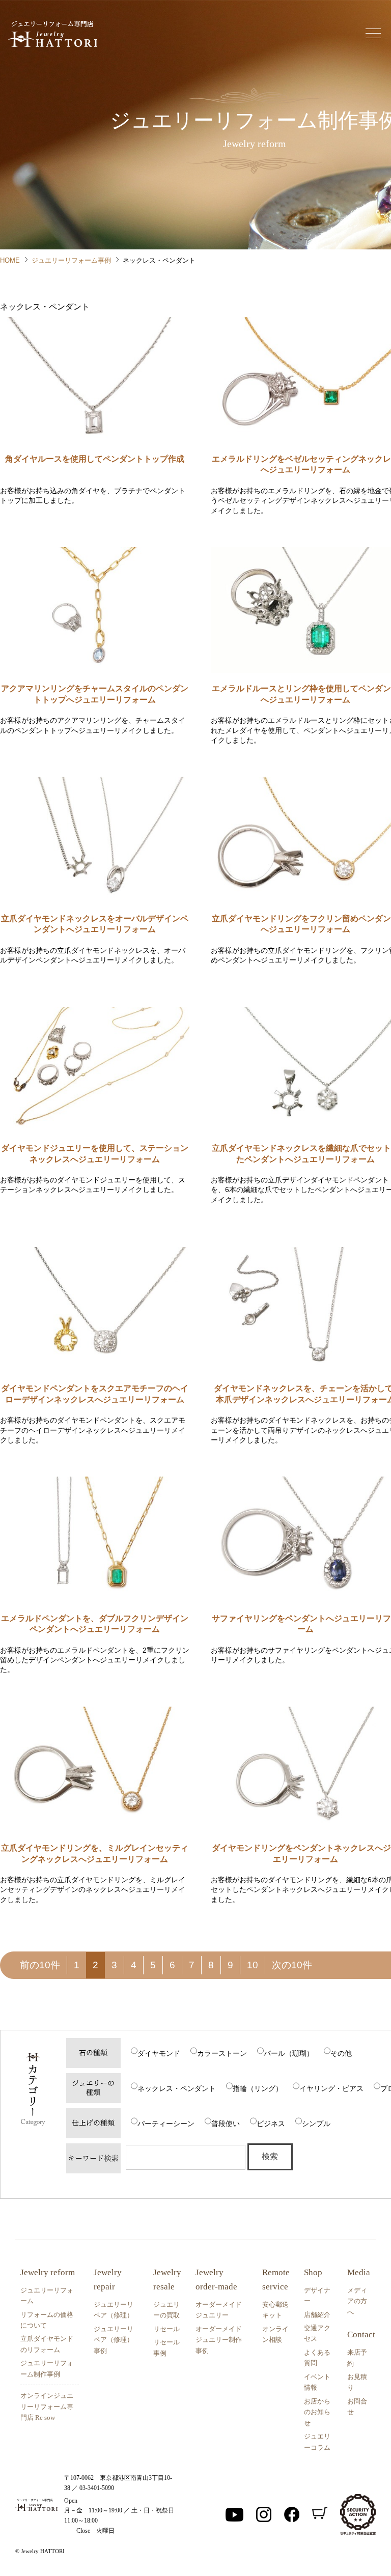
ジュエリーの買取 (166, 2310)
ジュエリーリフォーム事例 (71, 260)
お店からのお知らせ (317, 2412)
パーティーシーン (166, 2124)
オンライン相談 (275, 2334)
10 (253, 1965)
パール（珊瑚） (289, 2053)
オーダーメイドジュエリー (219, 2310)
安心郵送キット (275, 2310)
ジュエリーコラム (317, 2442)
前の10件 (40, 1965)
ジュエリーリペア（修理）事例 (114, 2340)
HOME (10, 260)
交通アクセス (317, 2333)
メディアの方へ (357, 2301)
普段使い (226, 2124)
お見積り (357, 2382)
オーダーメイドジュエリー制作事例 (219, 2340)
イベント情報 (317, 2382)
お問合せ (357, 2407)
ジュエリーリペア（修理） (114, 2310)
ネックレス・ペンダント (177, 2088)
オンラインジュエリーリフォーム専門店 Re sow (47, 2407)
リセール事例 (166, 2347)
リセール (166, 2329)
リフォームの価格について (47, 2320)
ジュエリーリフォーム (47, 2296)
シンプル (316, 2124)
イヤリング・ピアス (331, 2088)
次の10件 (292, 1965)
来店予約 (357, 2358)
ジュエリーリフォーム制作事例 (47, 2368)
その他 (341, 2053)
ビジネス (271, 2124)
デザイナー (317, 2296)
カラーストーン (222, 2053)
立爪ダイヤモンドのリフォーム (47, 2344)
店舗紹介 (317, 2315)
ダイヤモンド (159, 2053)
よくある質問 (317, 2358)
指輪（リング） (258, 2088)
